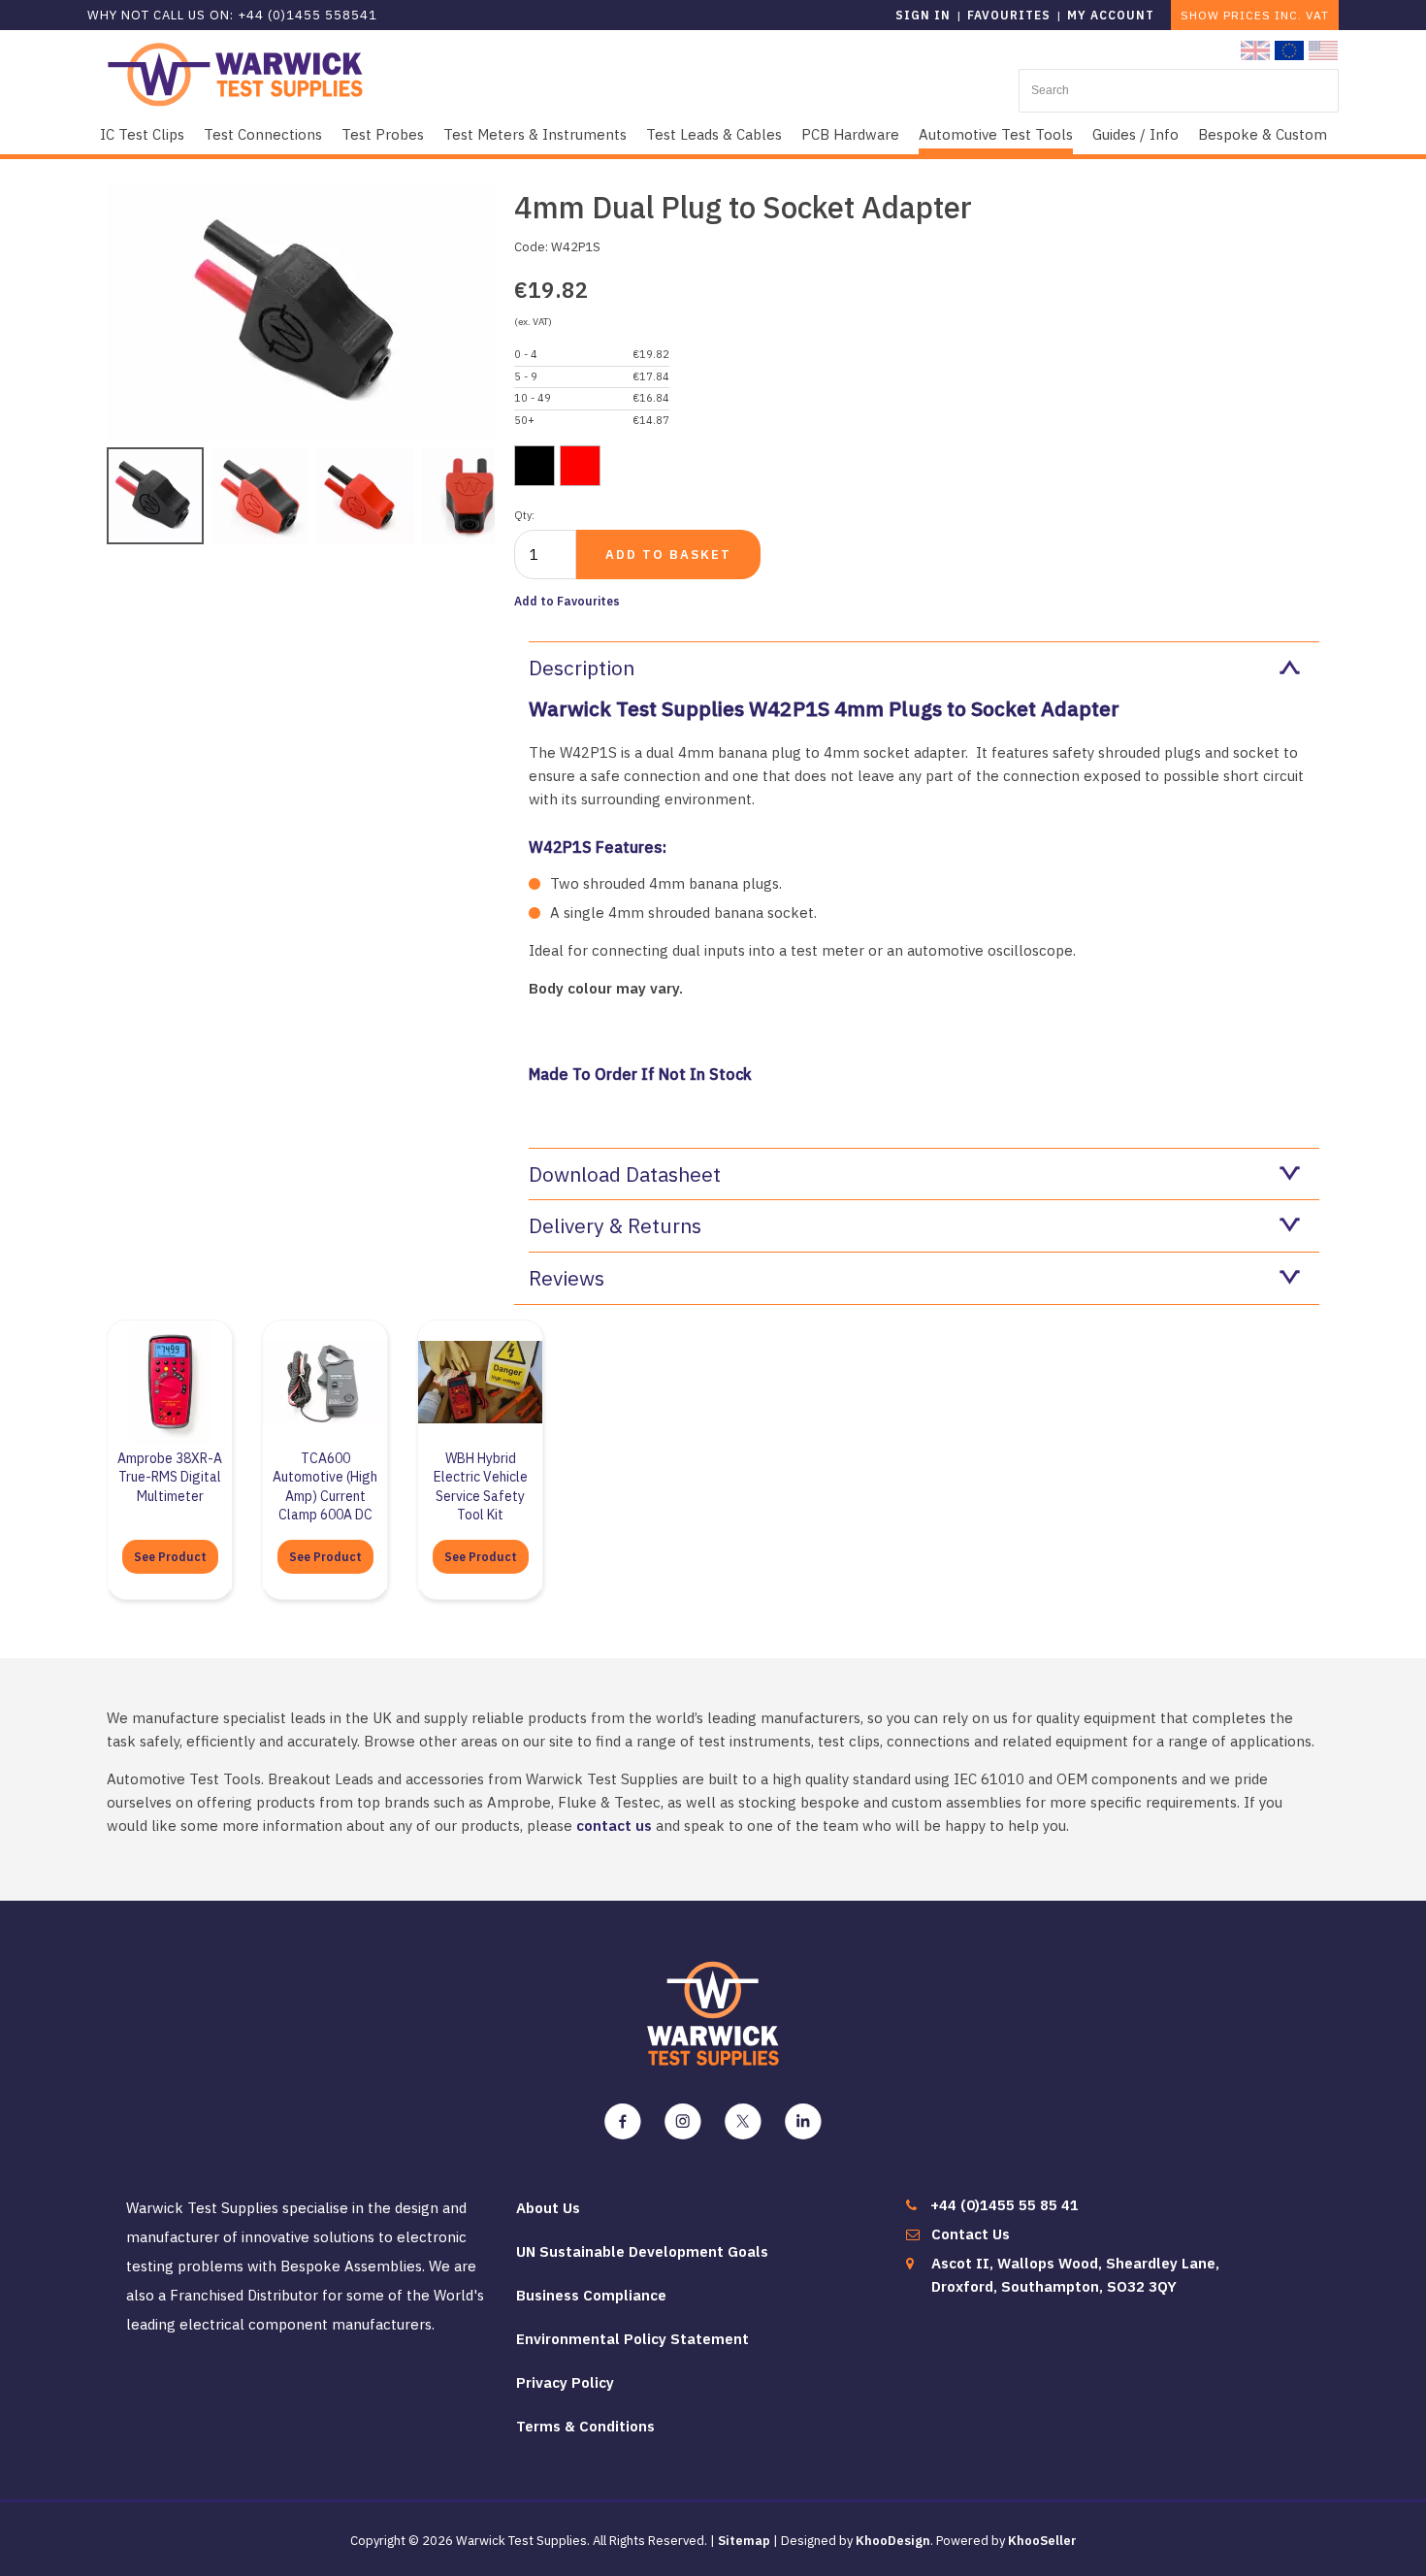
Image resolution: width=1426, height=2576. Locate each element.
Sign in (923, 15)
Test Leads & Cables (714, 134)
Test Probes (383, 134)
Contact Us (971, 2234)
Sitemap (744, 2541)
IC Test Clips (142, 134)
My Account (1111, 15)
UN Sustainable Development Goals (642, 2251)
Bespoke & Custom (1263, 134)
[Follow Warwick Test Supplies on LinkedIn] (803, 2122)
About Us (548, 2208)
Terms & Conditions (585, 2426)
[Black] (535, 466)
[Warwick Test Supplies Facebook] (623, 2122)
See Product (170, 1557)
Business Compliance (591, 2295)
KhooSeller (1042, 2541)
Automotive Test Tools (996, 134)
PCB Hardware (850, 134)
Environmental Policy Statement (632, 2339)
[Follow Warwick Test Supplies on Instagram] (683, 2122)
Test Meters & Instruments (535, 134)
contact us (614, 1826)
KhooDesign (893, 2541)
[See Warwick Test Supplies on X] (743, 2122)
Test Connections (263, 134)
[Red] (580, 466)
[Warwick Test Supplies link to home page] (235, 73)
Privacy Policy (565, 2382)
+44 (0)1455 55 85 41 (1005, 2205)
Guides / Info (1135, 134)
